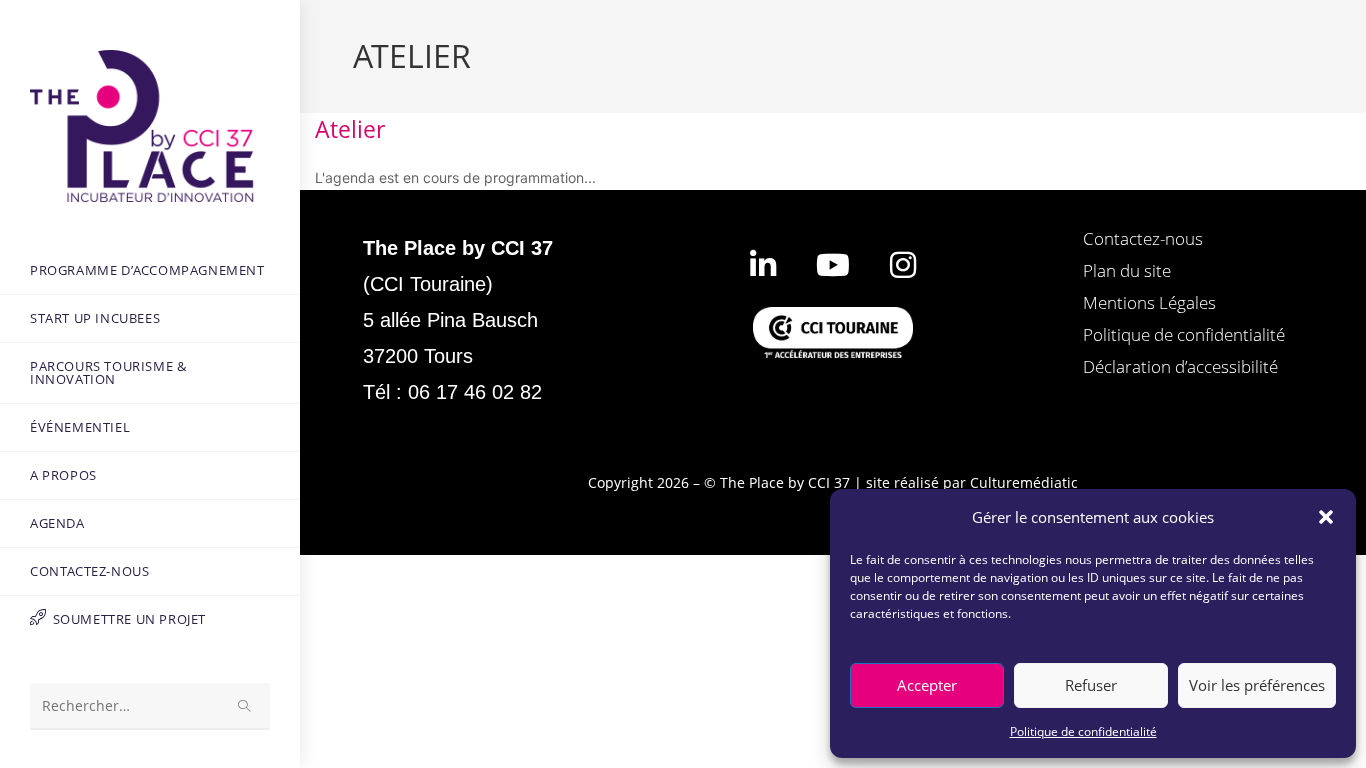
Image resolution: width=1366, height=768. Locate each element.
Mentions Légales (1149, 302)
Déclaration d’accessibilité (1180, 366)
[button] (1326, 517)
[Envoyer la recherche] (245, 706)
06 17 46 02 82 (475, 392)
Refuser (1091, 685)
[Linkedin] (763, 265)
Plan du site (1127, 270)
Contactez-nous (1143, 238)
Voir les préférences (1257, 685)
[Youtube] (833, 265)
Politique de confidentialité (1083, 731)
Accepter (927, 685)
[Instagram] (903, 265)
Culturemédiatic (1024, 482)
